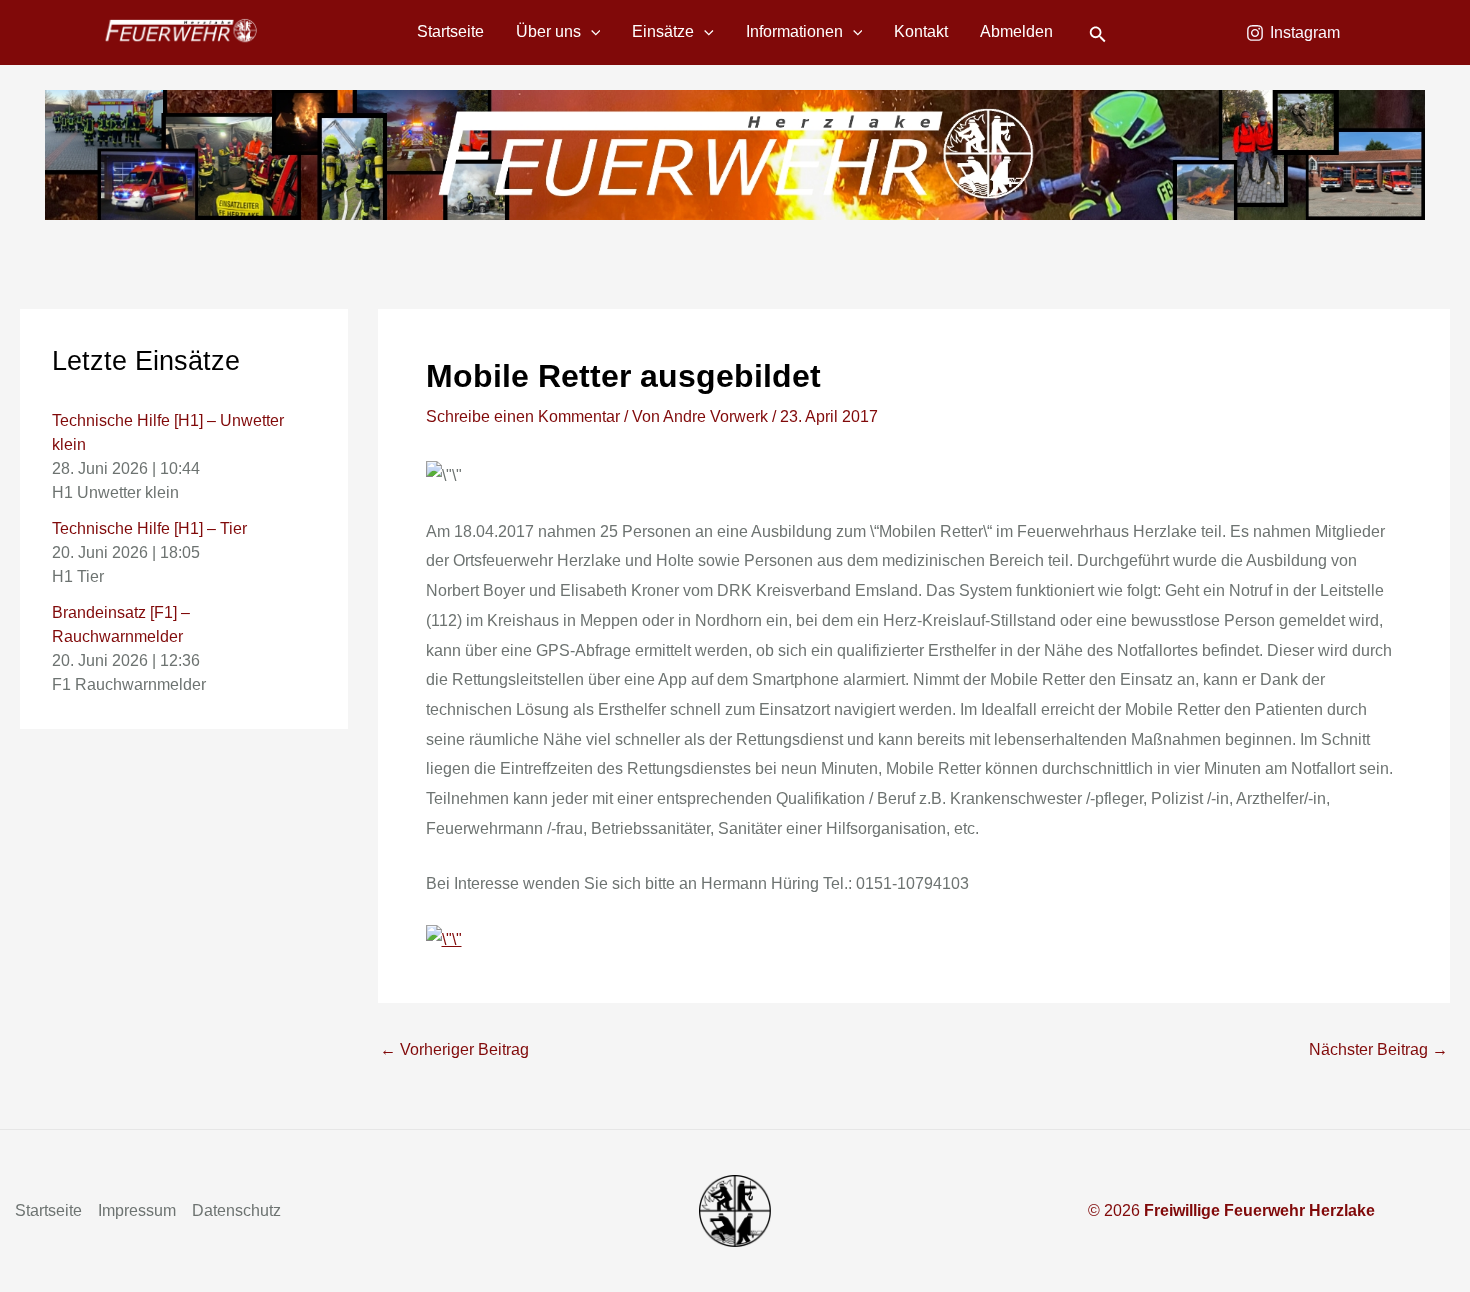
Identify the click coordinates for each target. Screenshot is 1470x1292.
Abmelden (1016, 31)
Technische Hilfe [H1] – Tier (149, 528)
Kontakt (921, 31)
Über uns (548, 31)
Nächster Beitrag (1378, 1050)
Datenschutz (236, 1210)
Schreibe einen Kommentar (523, 416)
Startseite (450, 31)
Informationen (794, 31)
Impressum (137, 1210)
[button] (591, 32)
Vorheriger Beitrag (454, 1050)
